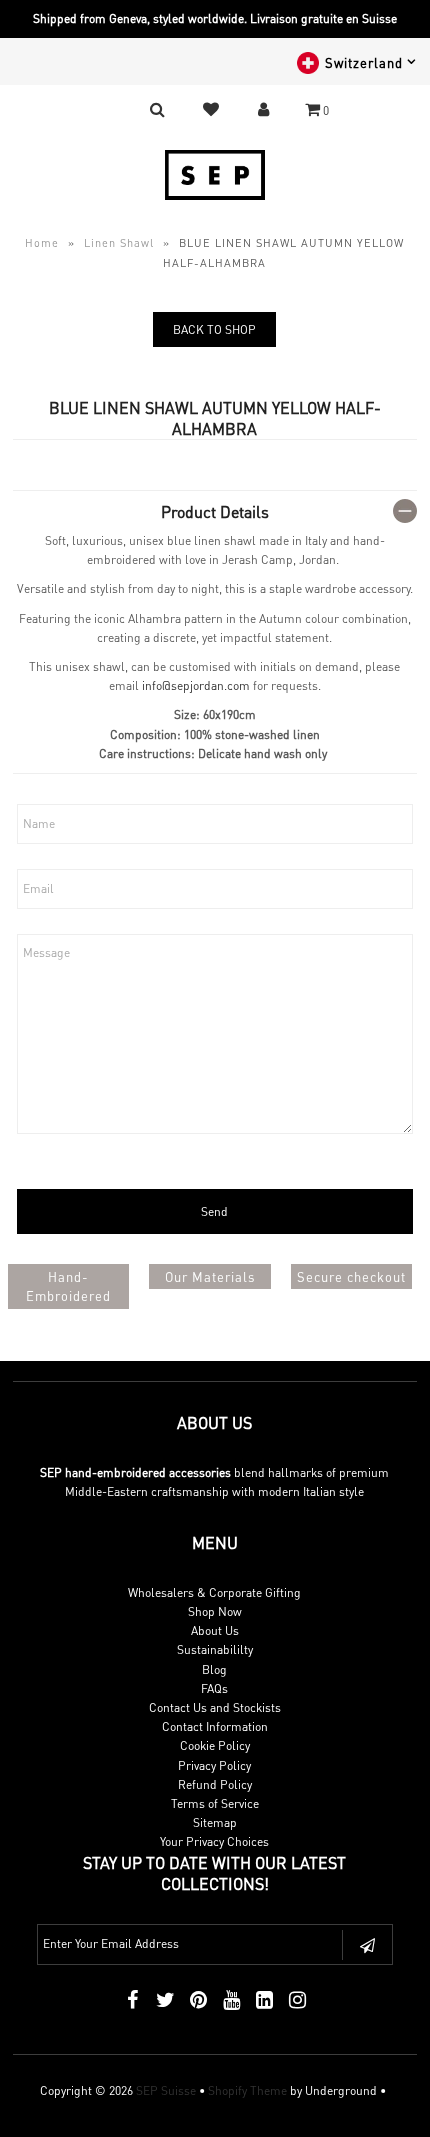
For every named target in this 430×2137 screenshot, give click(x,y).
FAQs (214, 1688)
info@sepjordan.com (196, 685)
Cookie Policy (215, 1745)
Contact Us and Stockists (215, 1707)
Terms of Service (215, 1803)
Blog (214, 1669)
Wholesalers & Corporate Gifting (214, 1592)
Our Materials (210, 1276)
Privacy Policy (214, 1765)
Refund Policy (215, 1784)
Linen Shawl (119, 243)
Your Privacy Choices (214, 1841)
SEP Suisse (166, 2090)
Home (42, 243)
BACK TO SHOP (214, 329)
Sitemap (215, 1822)
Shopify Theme (247, 2090)
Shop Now (215, 1611)
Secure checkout (351, 1276)
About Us (215, 1630)
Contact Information (215, 1726)
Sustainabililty (215, 1649)
